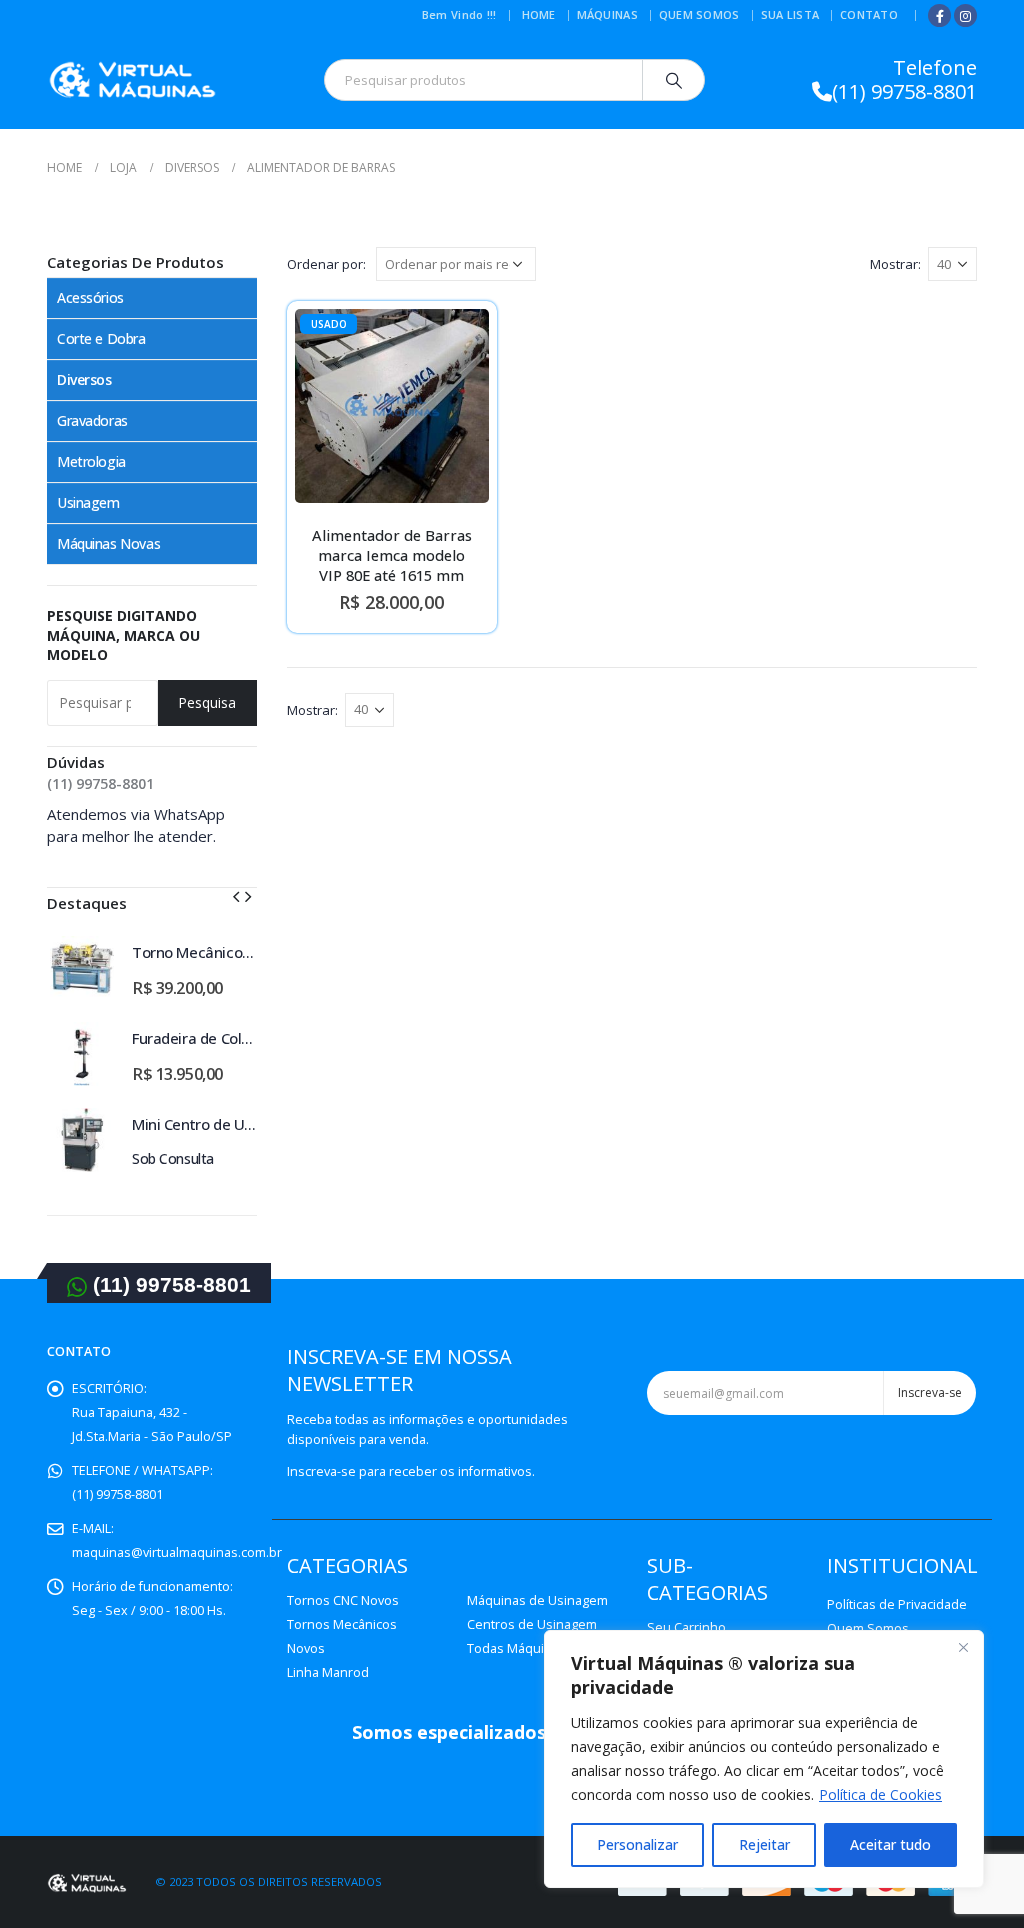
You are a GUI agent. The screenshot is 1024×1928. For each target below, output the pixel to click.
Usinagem (88, 502)
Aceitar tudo (890, 1844)
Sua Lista (790, 14)
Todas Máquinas (516, 1648)
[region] (764, 1759)
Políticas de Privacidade (897, 1604)
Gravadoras (92, 420)
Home (539, 14)
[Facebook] (939, 15)
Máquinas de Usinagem (537, 1600)
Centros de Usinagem (532, 1624)
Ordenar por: (326, 264)
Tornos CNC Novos (343, 1600)
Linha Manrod (328, 1672)
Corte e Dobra (101, 338)
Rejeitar (764, 1844)
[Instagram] (965, 15)
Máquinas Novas (108, 543)
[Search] (674, 80)
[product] (82, 968)
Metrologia (91, 461)
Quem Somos (699, 14)
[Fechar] (963, 1647)
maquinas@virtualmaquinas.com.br (177, 1552)
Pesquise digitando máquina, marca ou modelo (123, 635)
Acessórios (90, 297)
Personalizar (637, 1844)
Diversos (84, 379)
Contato (869, 14)
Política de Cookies (880, 1794)
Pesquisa (207, 702)
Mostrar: (895, 264)
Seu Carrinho (686, 1627)
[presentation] (236, 895)
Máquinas (607, 14)
